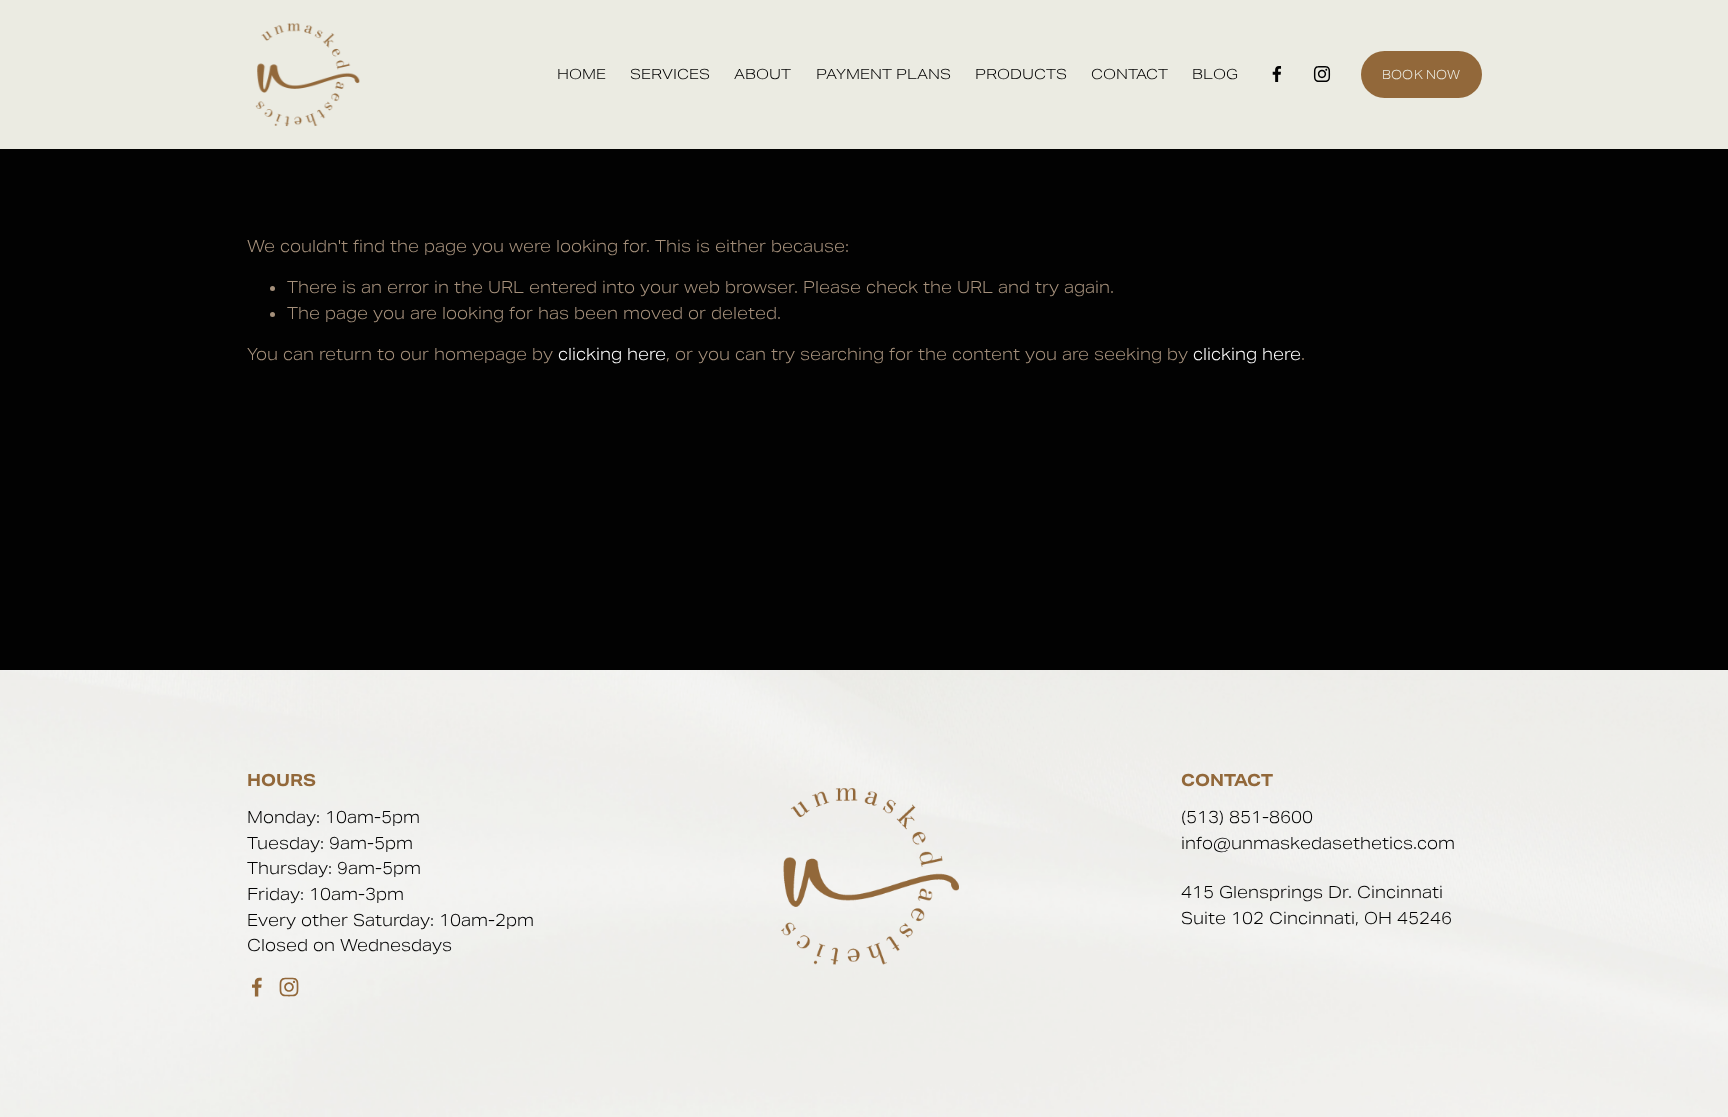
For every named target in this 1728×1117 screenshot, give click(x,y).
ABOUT (762, 75)
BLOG (1215, 75)
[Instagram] (1322, 74)
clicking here (612, 354)
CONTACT (1129, 75)
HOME (581, 75)
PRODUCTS (1021, 75)
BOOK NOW (1421, 74)
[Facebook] (1277, 74)
